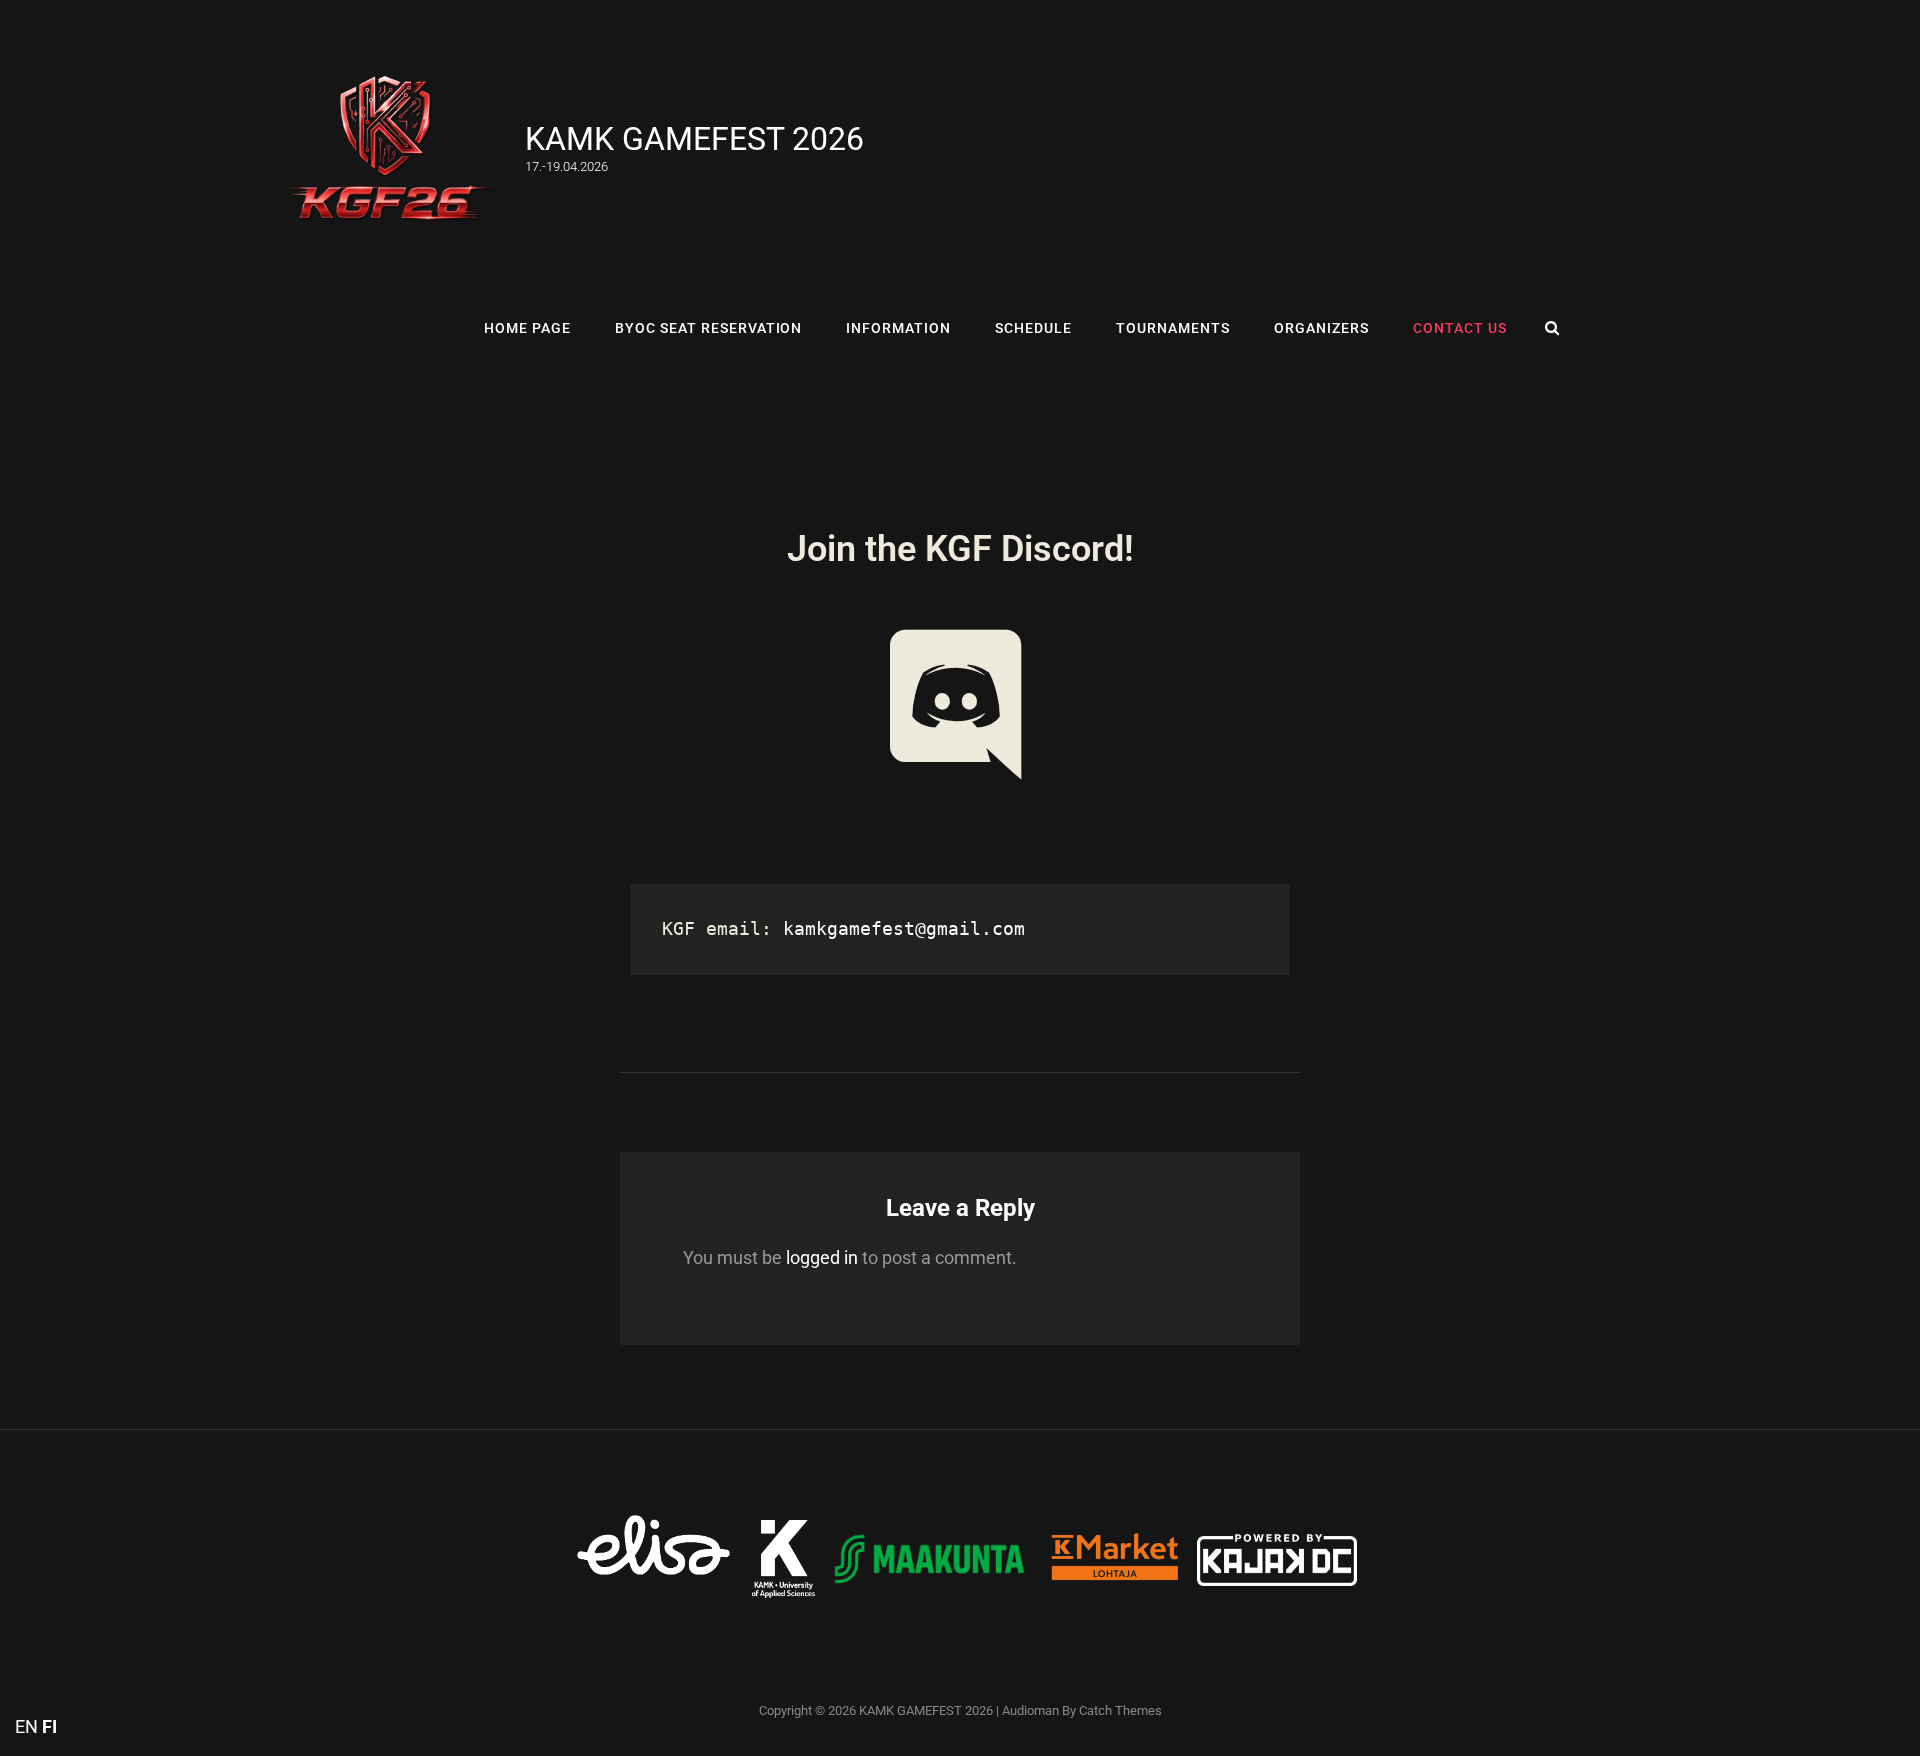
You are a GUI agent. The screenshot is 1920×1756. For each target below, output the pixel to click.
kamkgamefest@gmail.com (904, 928)
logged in (822, 1257)
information (898, 328)
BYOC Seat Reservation (709, 328)
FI (49, 1726)
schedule (1033, 328)
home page (415, 328)
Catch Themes (1120, 1710)
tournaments (1173, 328)
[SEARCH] (1552, 328)
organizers (1321, 328)
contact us (1460, 328)
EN (26, 1726)
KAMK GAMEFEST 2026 (694, 139)
